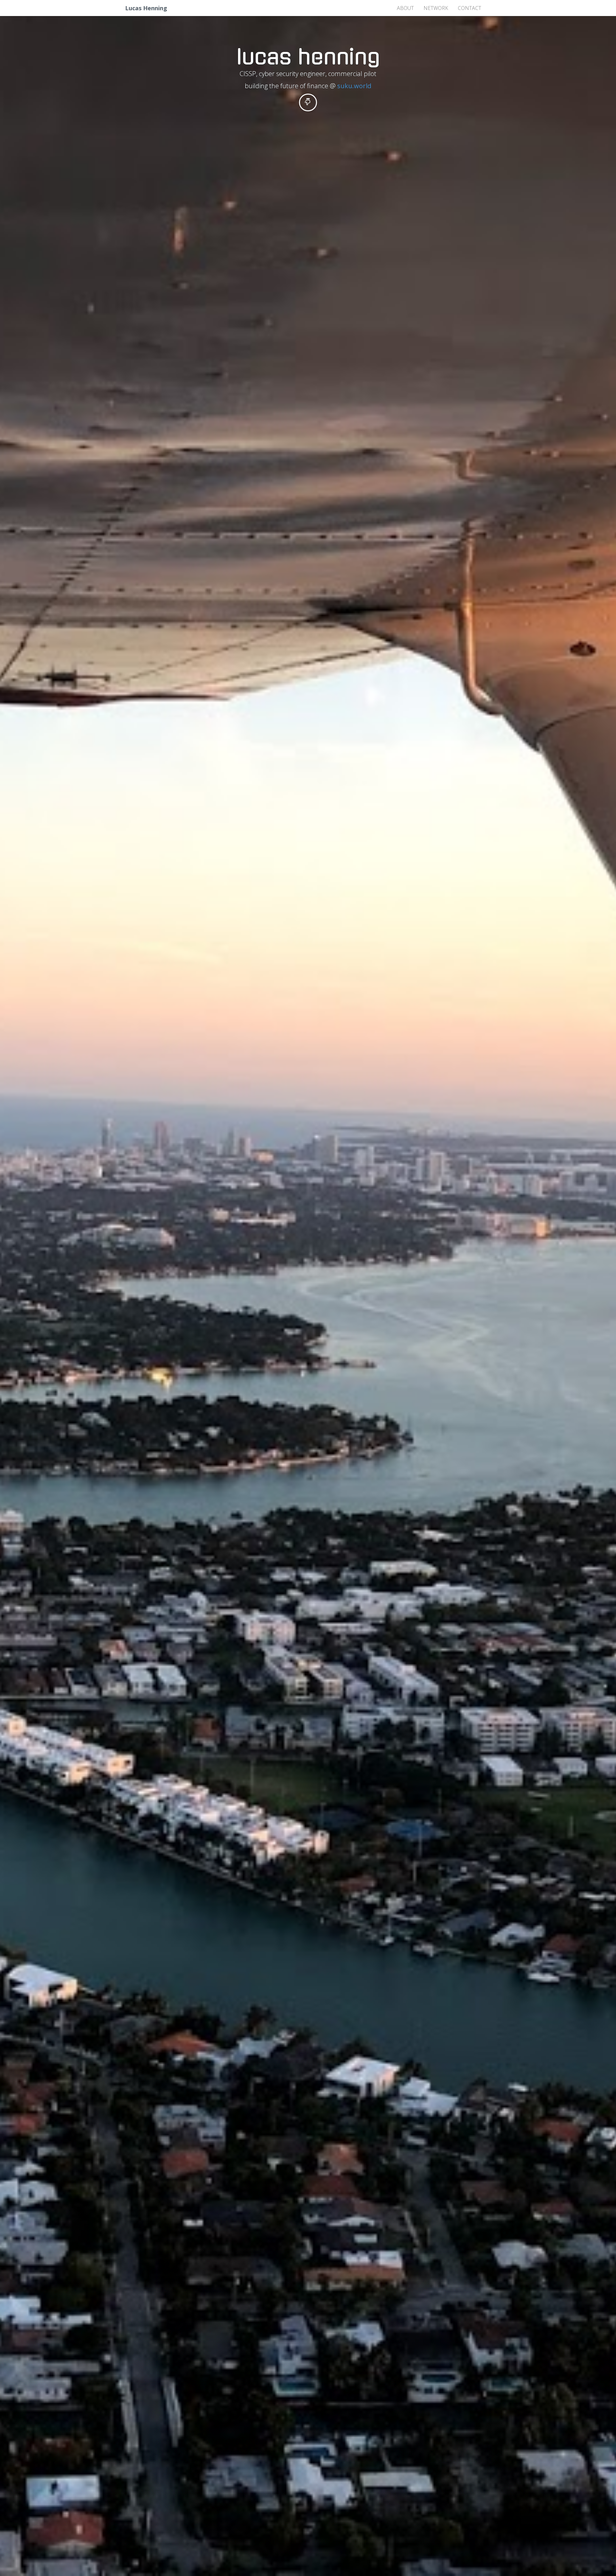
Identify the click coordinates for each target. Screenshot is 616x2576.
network (436, 8)
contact (470, 8)
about (405, 8)
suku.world (354, 86)
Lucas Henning (146, 8)
